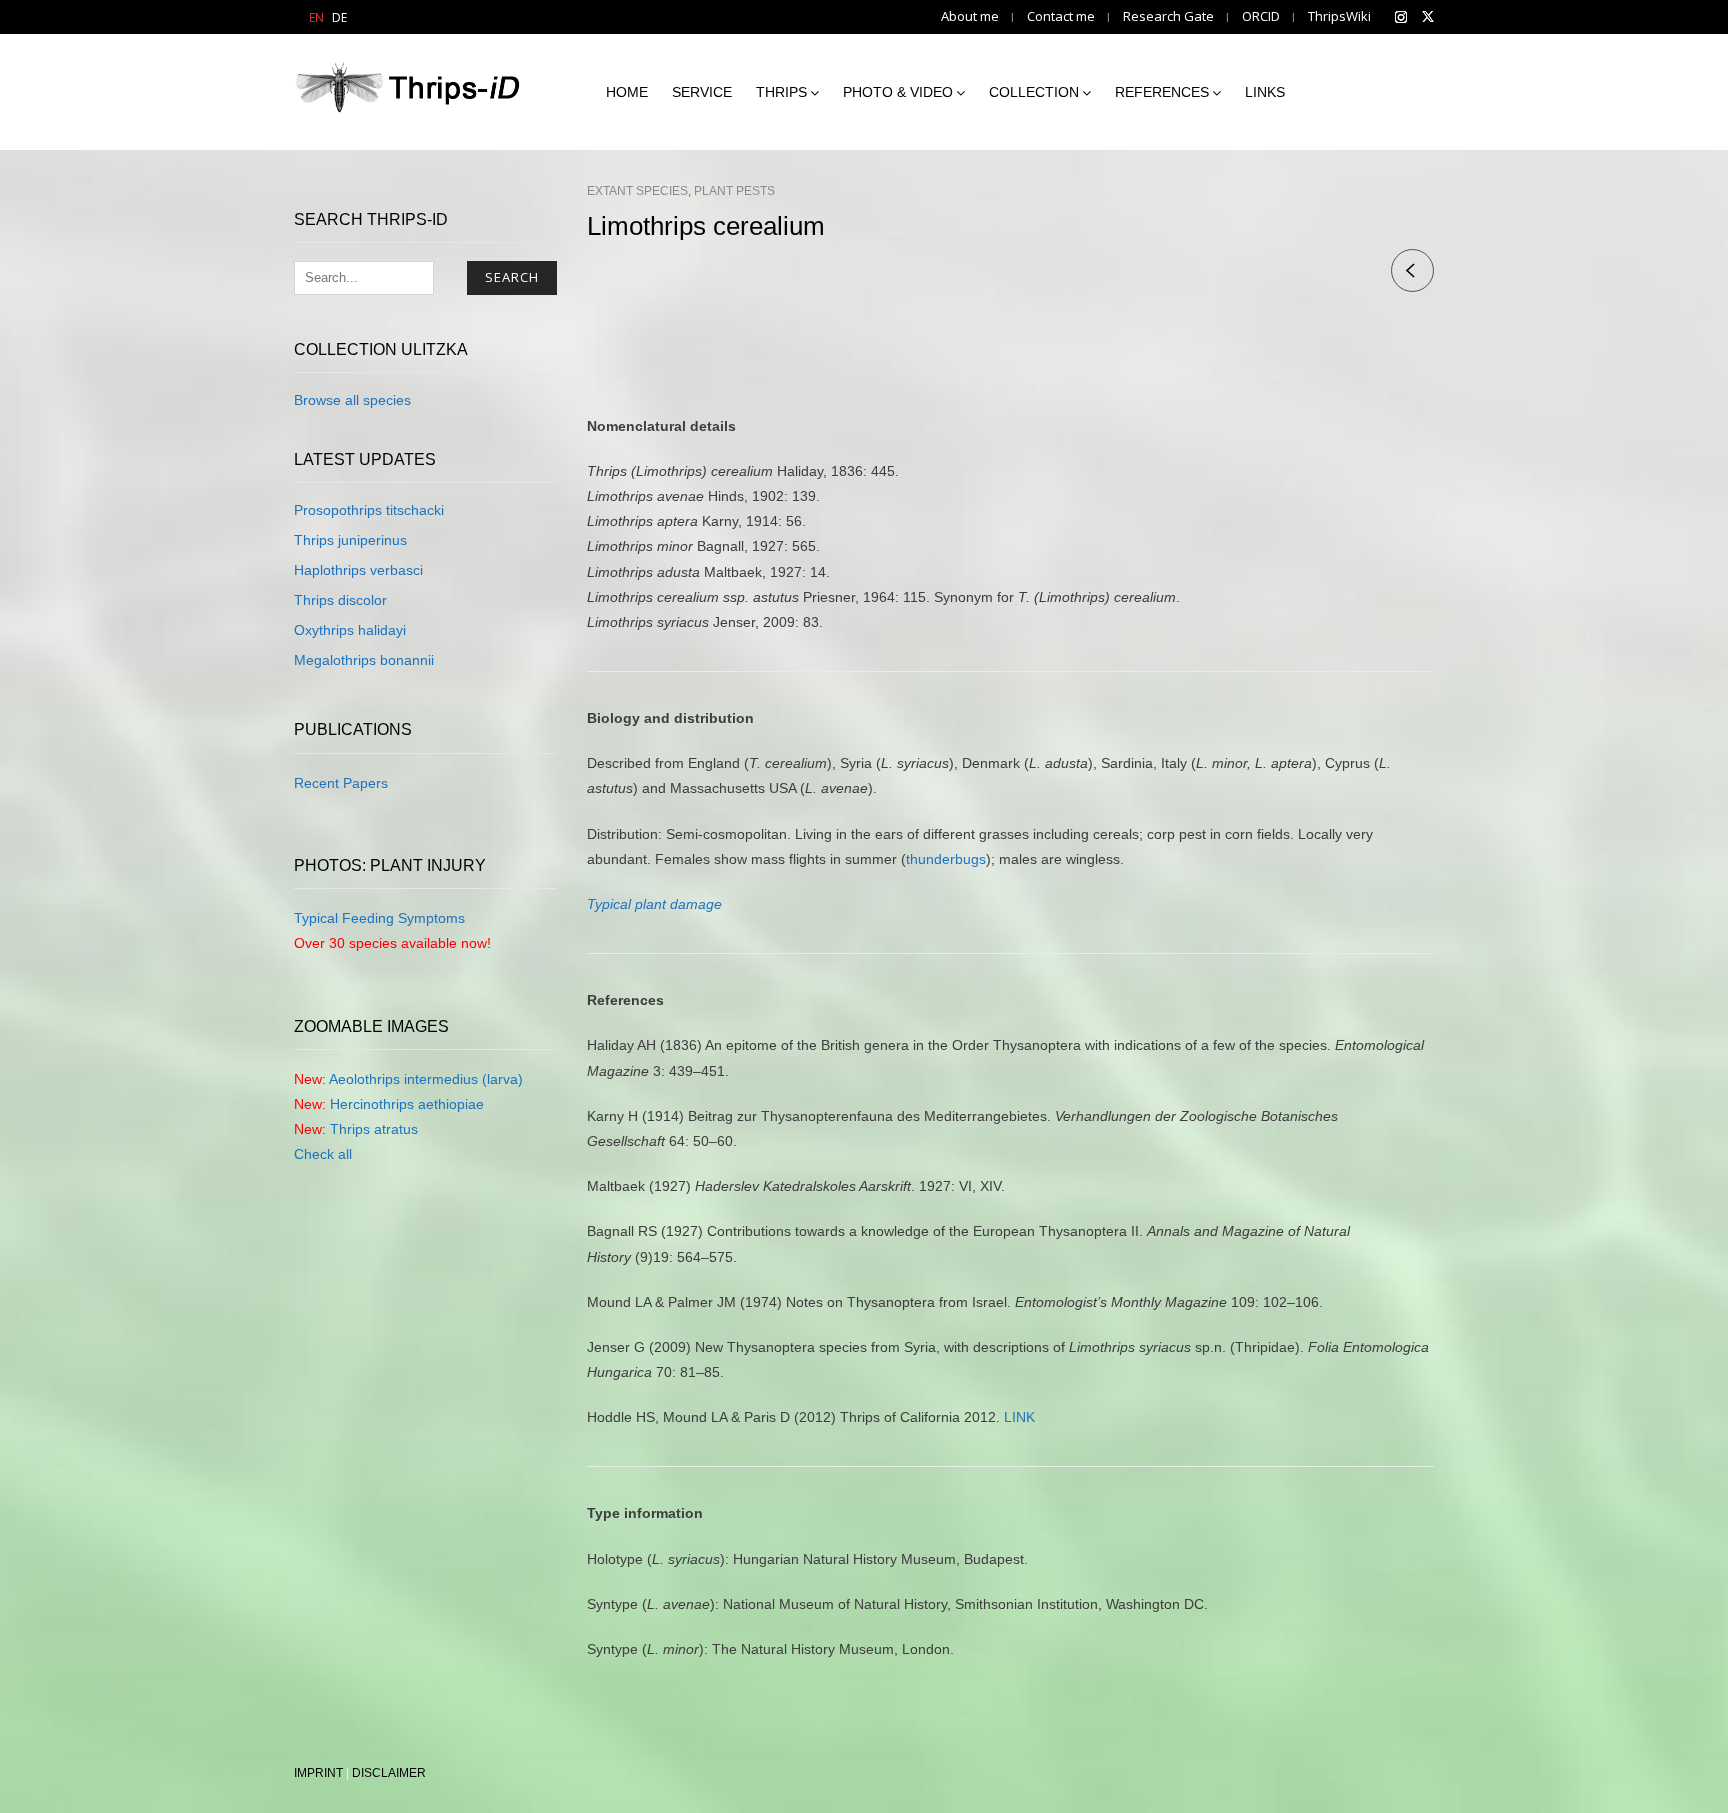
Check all (323, 1154)
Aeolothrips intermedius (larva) (426, 1079)
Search (512, 277)
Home (627, 92)
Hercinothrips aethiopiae (407, 1104)
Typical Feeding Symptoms (379, 918)
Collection (1034, 92)
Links (1265, 92)
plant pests (734, 191)
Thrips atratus (374, 1129)
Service (702, 92)
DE (339, 17)
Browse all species (352, 400)
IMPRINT (318, 1773)
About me (970, 16)
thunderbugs (946, 859)
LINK (1019, 1417)
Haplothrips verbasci (358, 570)
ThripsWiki (1339, 16)
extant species (637, 191)
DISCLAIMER (389, 1773)
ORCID (1261, 16)
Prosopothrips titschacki (369, 510)
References (1162, 92)
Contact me (1061, 16)
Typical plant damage (654, 904)
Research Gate (1168, 16)
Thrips (781, 92)
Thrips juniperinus (350, 540)
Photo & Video (898, 92)
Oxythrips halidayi (350, 630)
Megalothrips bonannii (364, 660)
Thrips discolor (340, 600)
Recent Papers (341, 783)
